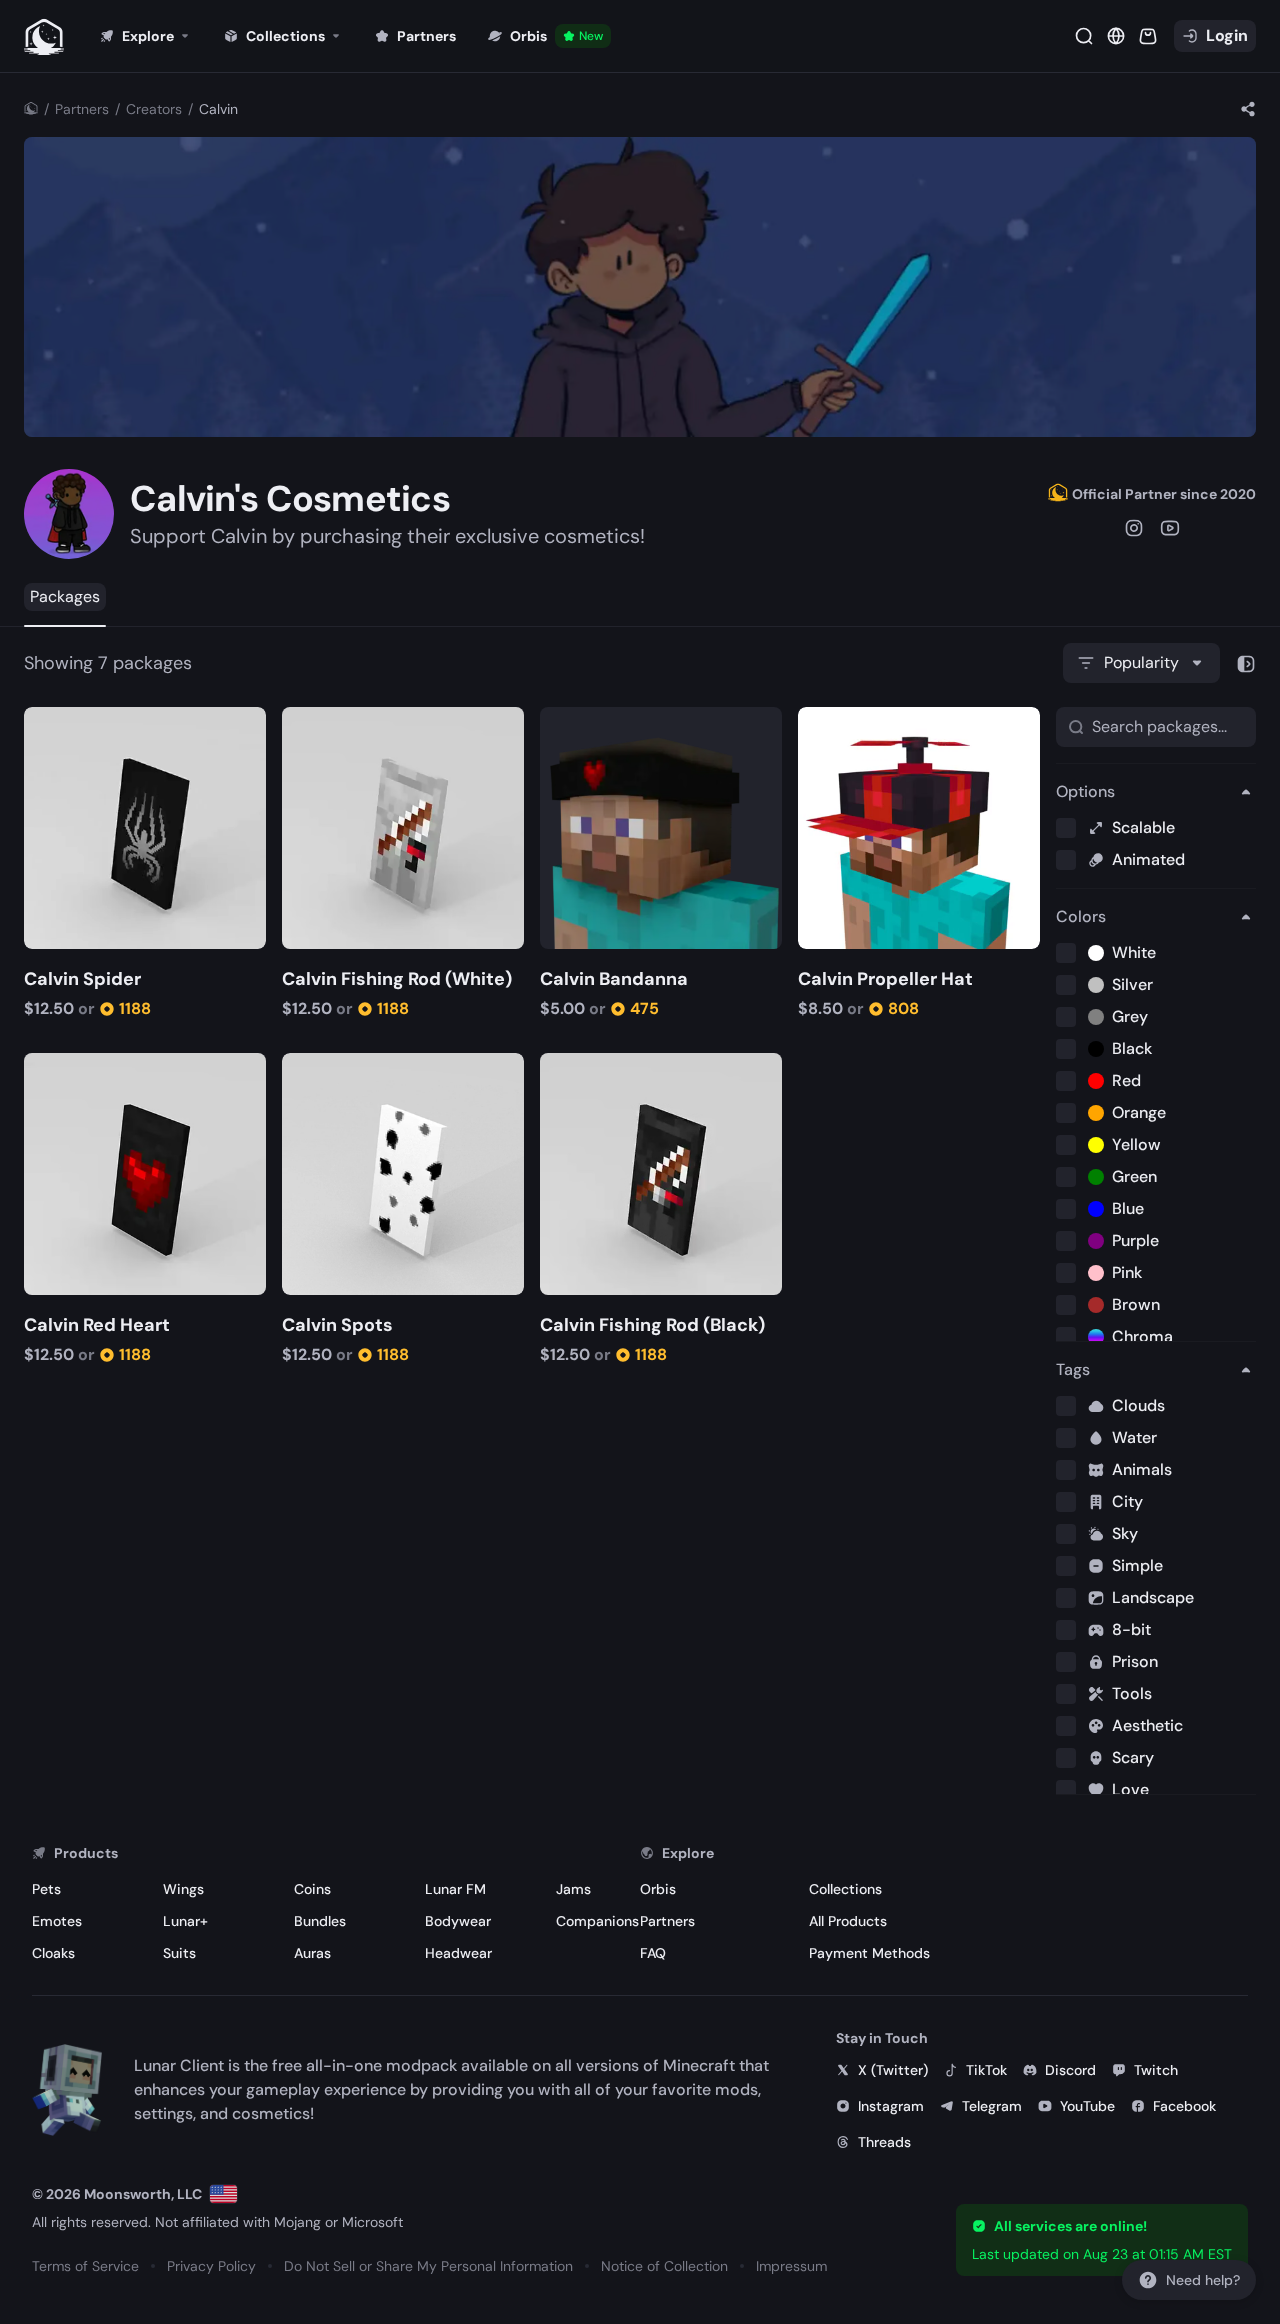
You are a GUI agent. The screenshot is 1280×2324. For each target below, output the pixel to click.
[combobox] (1141, 663)
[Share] (1248, 109)
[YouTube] (1170, 528)
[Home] (31, 109)
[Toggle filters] (1246, 663)
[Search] (1084, 36)
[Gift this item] (71, 724)
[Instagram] (1134, 528)
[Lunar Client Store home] (44, 36)
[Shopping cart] (1148, 36)
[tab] (65, 597)
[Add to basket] (42, 724)
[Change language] (223, 2194)
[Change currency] (1116, 36)
